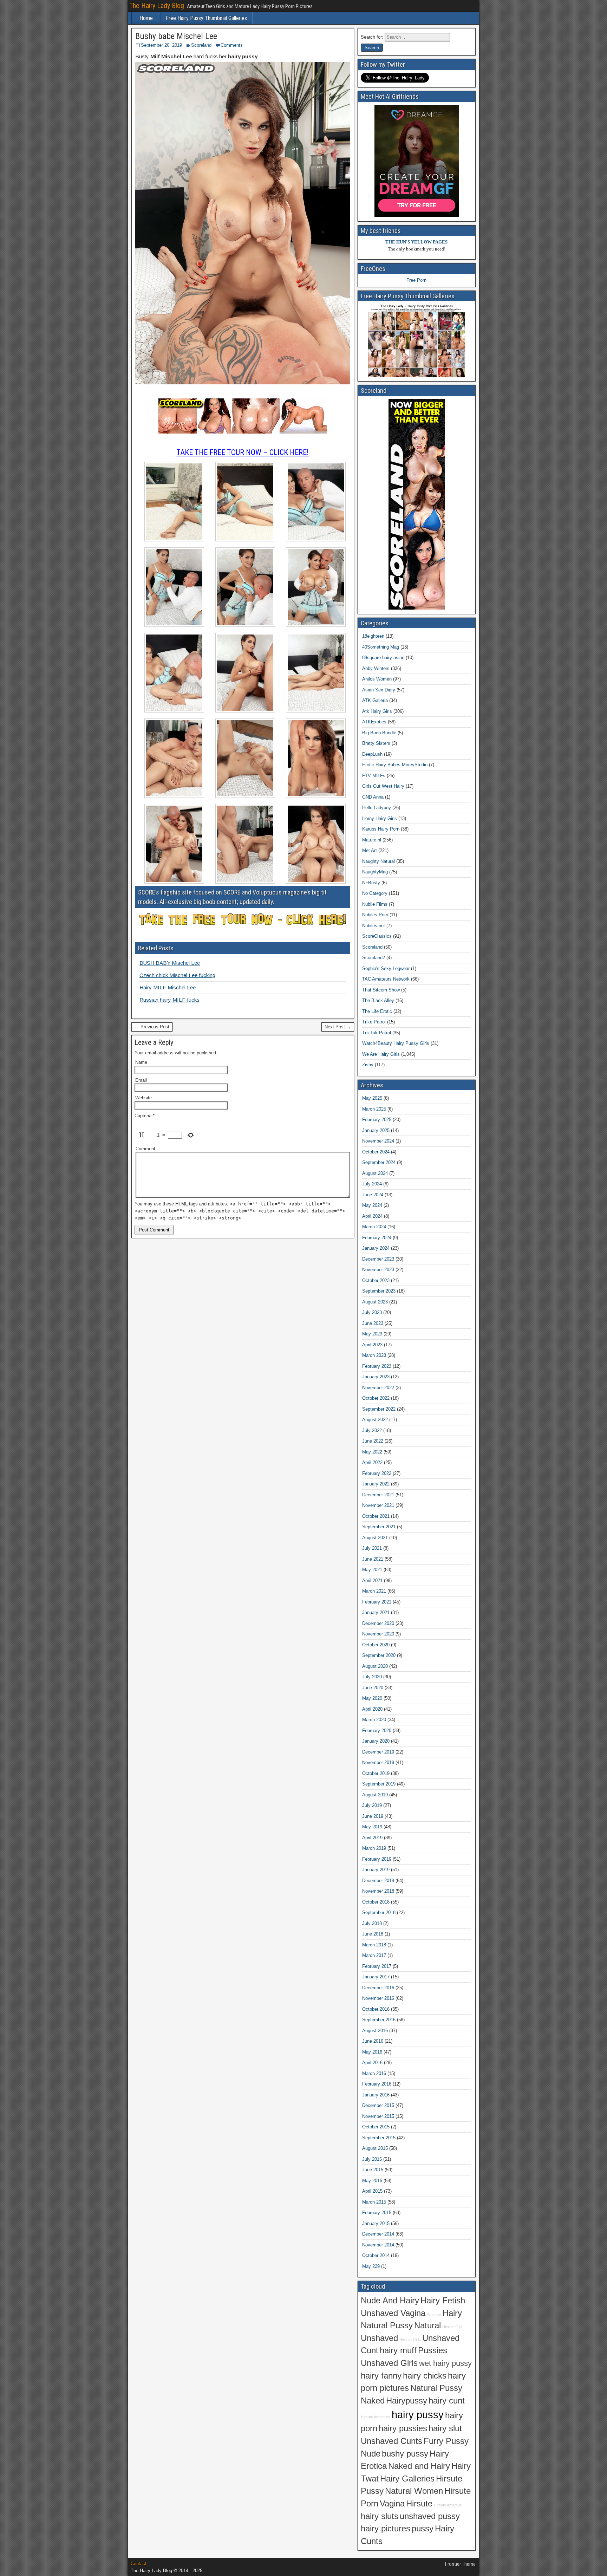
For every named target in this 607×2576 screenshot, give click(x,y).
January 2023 (376, 1377)
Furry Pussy (446, 2441)
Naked (373, 2401)
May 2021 (372, 1570)
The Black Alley (378, 1000)
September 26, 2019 (161, 45)
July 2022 (372, 1430)
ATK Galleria (375, 700)
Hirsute (419, 2504)
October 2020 (376, 1645)
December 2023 (378, 1259)
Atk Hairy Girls (377, 711)
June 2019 (373, 1816)
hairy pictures (386, 2529)
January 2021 (376, 1612)
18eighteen (373, 636)
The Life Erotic (377, 1011)
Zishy (368, 1065)
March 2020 (374, 1720)
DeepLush (372, 754)
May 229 (371, 2266)
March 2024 (374, 1227)
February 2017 (377, 1966)
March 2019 (374, 1848)
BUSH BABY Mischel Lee (170, 963)
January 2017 (376, 1977)
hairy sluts (380, 2516)
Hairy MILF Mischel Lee (168, 987)
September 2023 (379, 1291)
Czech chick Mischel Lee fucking (177, 975)
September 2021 (379, 1527)
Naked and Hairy (419, 2466)
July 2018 (372, 1923)
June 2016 (373, 2041)
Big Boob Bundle (379, 733)
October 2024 (376, 1152)
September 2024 (379, 1162)
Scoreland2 (374, 958)
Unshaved (379, 2338)
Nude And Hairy (390, 2301)
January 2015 (376, 2223)
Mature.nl (372, 840)
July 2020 (372, 1677)
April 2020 (372, 1709)
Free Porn (416, 280)
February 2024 (377, 1238)
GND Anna (373, 797)
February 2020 (377, 1731)
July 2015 (372, 2159)
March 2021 (374, 1591)
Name (141, 1062)
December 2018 (378, 1881)
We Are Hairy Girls (381, 1054)
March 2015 (374, 2202)
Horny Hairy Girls (380, 818)
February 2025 (377, 1120)
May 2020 (372, 1698)
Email (141, 1080)
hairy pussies (403, 2428)
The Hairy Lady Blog (157, 6)
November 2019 (378, 1762)
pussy (423, 2529)
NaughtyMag (375, 872)
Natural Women (414, 2491)
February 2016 (377, 2084)
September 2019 (379, 1784)
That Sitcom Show (381, 990)
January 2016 (376, 2095)
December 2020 (378, 1623)
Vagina (392, 2504)
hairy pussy (418, 2415)
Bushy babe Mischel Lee (176, 36)
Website (143, 1098)
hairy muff (398, 2350)
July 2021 (372, 1548)
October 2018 (376, 1902)
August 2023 (375, 1302)
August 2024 (375, 1173)
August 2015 (375, 2148)
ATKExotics (374, 722)
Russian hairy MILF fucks (169, 1000)
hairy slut (445, 2428)
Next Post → (338, 1027)
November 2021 (378, 1505)
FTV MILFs (374, 776)
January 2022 (376, 1484)
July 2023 (372, 1312)
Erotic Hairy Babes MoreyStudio (395, 765)
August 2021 (375, 1538)
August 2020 (375, 1666)
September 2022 (379, 1409)
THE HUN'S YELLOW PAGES (416, 242)
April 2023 (372, 1345)
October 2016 (376, 2009)
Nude (371, 2454)
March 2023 (374, 1355)
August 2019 (375, 1795)
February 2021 (377, 1602)
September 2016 (379, 2020)
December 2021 (378, 1495)
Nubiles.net (374, 926)
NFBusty (371, 883)
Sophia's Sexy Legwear (386, 968)
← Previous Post (152, 1027)
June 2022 (373, 1441)
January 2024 (376, 1248)
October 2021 (376, 1516)
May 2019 (372, 1827)
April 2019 (372, 1838)
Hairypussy (407, 2401)
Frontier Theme (460, 2564)
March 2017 (374, 1955)
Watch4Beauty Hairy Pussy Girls (396, 1043)
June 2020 (373, 1688)
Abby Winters (376, 668)
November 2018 (378, 1891)
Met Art (370, 850)
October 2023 (376, 1280)
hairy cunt (447, 2401)
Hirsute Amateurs (376, 2417)
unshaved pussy (430, 2516)
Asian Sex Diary (379, 690)
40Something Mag (381, 647)
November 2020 (378, 1634)
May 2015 (372, 2181)
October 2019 (376, 1773)
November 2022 (378, 1388)
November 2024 (378, 1141)
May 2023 (372, 1334)
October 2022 (376, 1398)
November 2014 (378, 2245)
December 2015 (378, 2105)
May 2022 (372, 1452)
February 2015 (377, 2213)
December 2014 (378, 2234)
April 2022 (372, 1462)
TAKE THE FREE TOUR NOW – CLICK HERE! (243, 452)
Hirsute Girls (410, 2340)
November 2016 (378, 1998)
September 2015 (379, 2138)
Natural (427, 2325)
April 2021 (372, 1580)
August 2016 (375, 2031)
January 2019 (376, 1870)
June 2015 (373, 2170)
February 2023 (377, 1366)
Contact (139, 2564)
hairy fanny (381, 2376)
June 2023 (373, 1323)
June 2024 (373, 1195)
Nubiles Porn (375, 915)
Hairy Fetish (443, 2301)
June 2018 (373, 1934)
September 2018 (379, 1913)
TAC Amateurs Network (386, 979)
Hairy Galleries (407, 2479)
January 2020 (376, 1741)
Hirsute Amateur (448, 2505)
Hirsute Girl (452, 2327)
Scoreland (201, 45)
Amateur (434, 2315)
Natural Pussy (436, 2388)
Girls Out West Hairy (383, 786)
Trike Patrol (374, 1022)
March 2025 (374, 1109)
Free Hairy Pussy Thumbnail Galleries (206, 18)
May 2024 (372, 1205)
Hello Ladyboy (377, 808)
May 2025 (372, 1098)
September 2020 (379, 1655)
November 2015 (378, 2116)
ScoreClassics (377, 936)
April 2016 (372, 2063)
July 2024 (372, 1184)
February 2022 (377, 1473)
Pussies (433, 2350)
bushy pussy (405, 2454)
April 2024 (372, 1216)
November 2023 (378, 1270)
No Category (375, 893)
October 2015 (376, 2127)
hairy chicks (425, 2376)
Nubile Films (375, 904)
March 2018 (374, 1945)
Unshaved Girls (389, 2363)
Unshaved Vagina (393, 2313)
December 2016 (378, 1988)
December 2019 (378, 1752)
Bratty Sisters (376, 743)
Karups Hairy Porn (381, 829)
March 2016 (374, 2073)
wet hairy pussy (445, 2363)
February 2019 (377, 1859)
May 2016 (372, 2052)
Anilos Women (377, 679)
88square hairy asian (383, 658)
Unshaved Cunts (391, 2441)
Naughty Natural (378, 861)
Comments (232, 45)
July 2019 (372, 1805)
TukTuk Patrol (377, 1033)
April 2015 (372, 2191)
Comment (145, 1149)
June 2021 (373, 1559)
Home (146, 18)
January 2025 (376, 1130)
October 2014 (376, 2255)
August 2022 (375, 1420)
